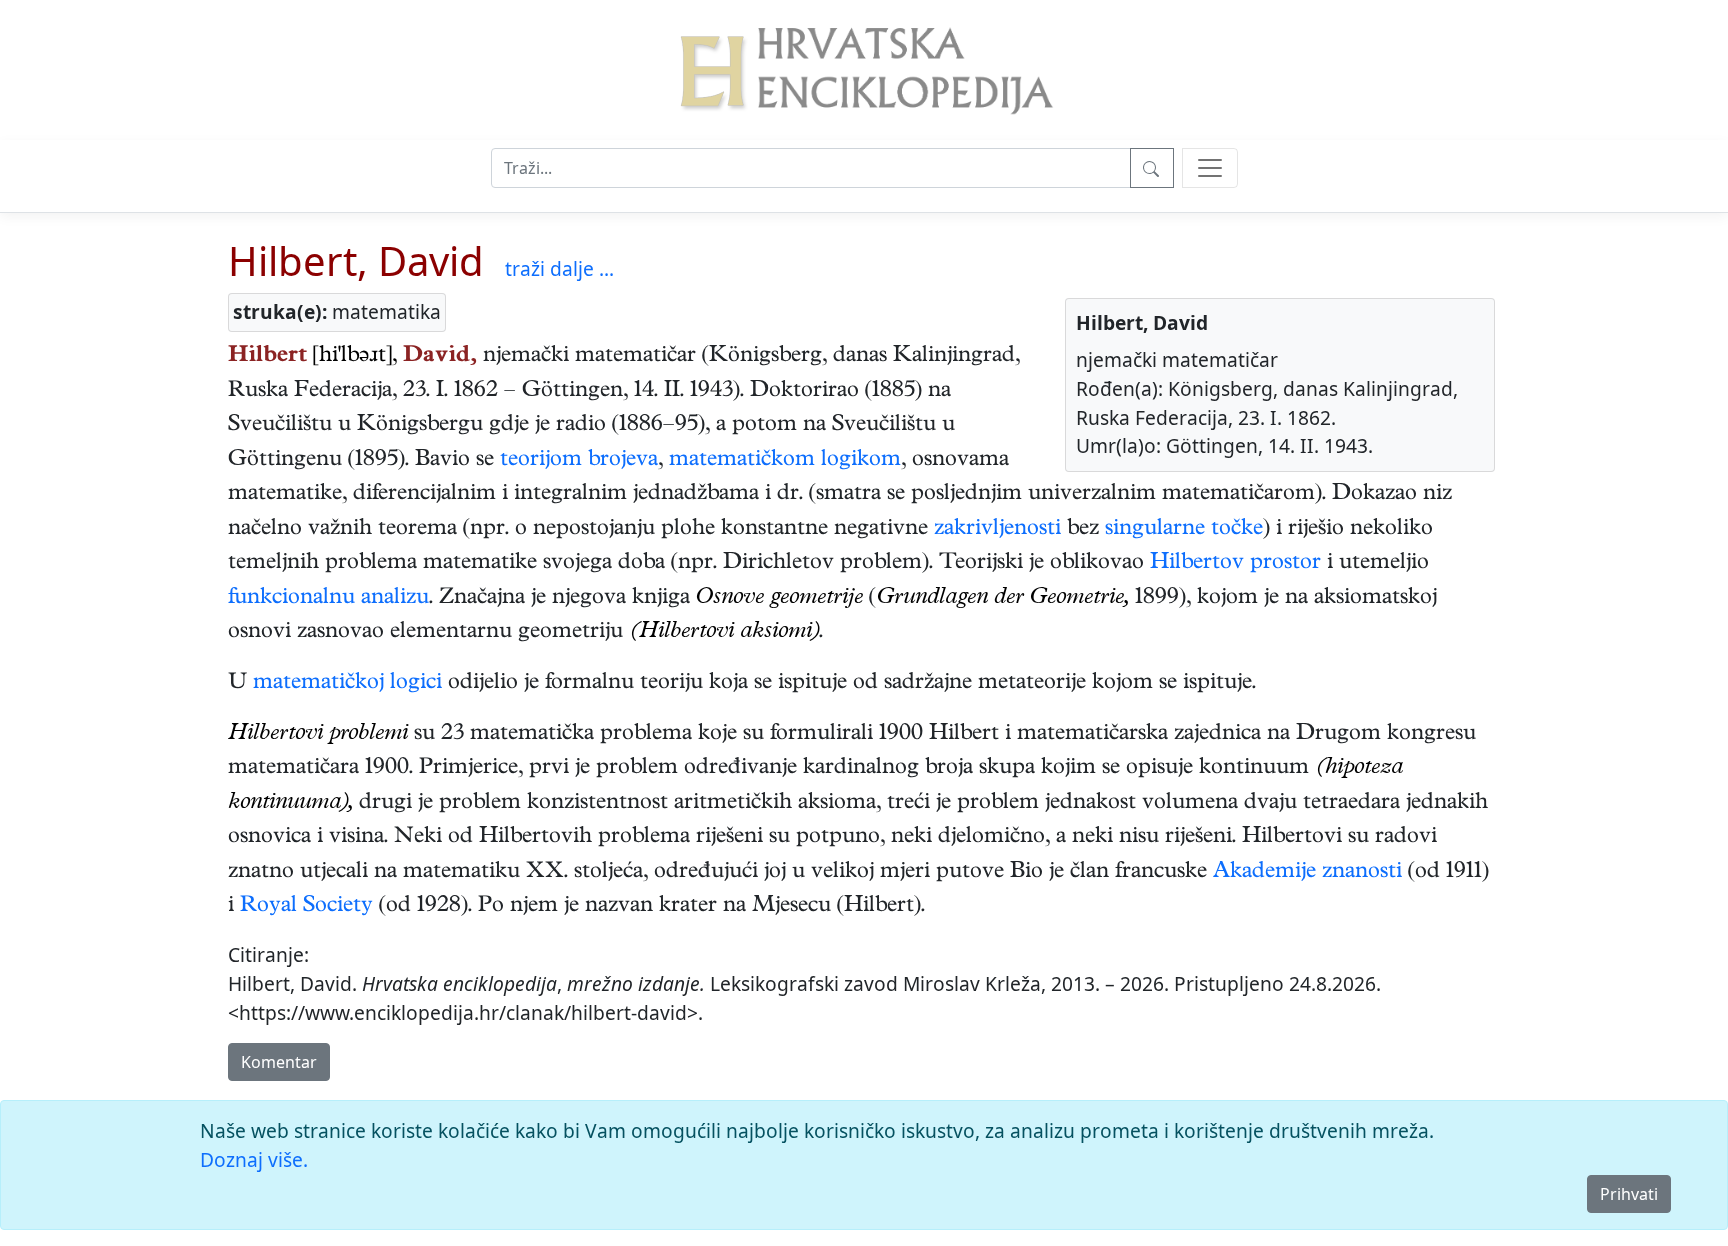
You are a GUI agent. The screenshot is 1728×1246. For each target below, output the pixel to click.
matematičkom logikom (785, 461)
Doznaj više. (254, 1159)
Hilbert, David (356, 260)
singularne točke (1184, 530)
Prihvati (1629, 1194)
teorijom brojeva (579, 461)
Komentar (279, 1062)
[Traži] (1152, 168)
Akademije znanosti (1307, 873)
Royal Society (306, 907)
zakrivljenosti (997, 530)
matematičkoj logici (347, 684)
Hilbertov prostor (1235, 564)
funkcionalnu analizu (328, 599)
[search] (1210, 168)
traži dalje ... (559, 268)
